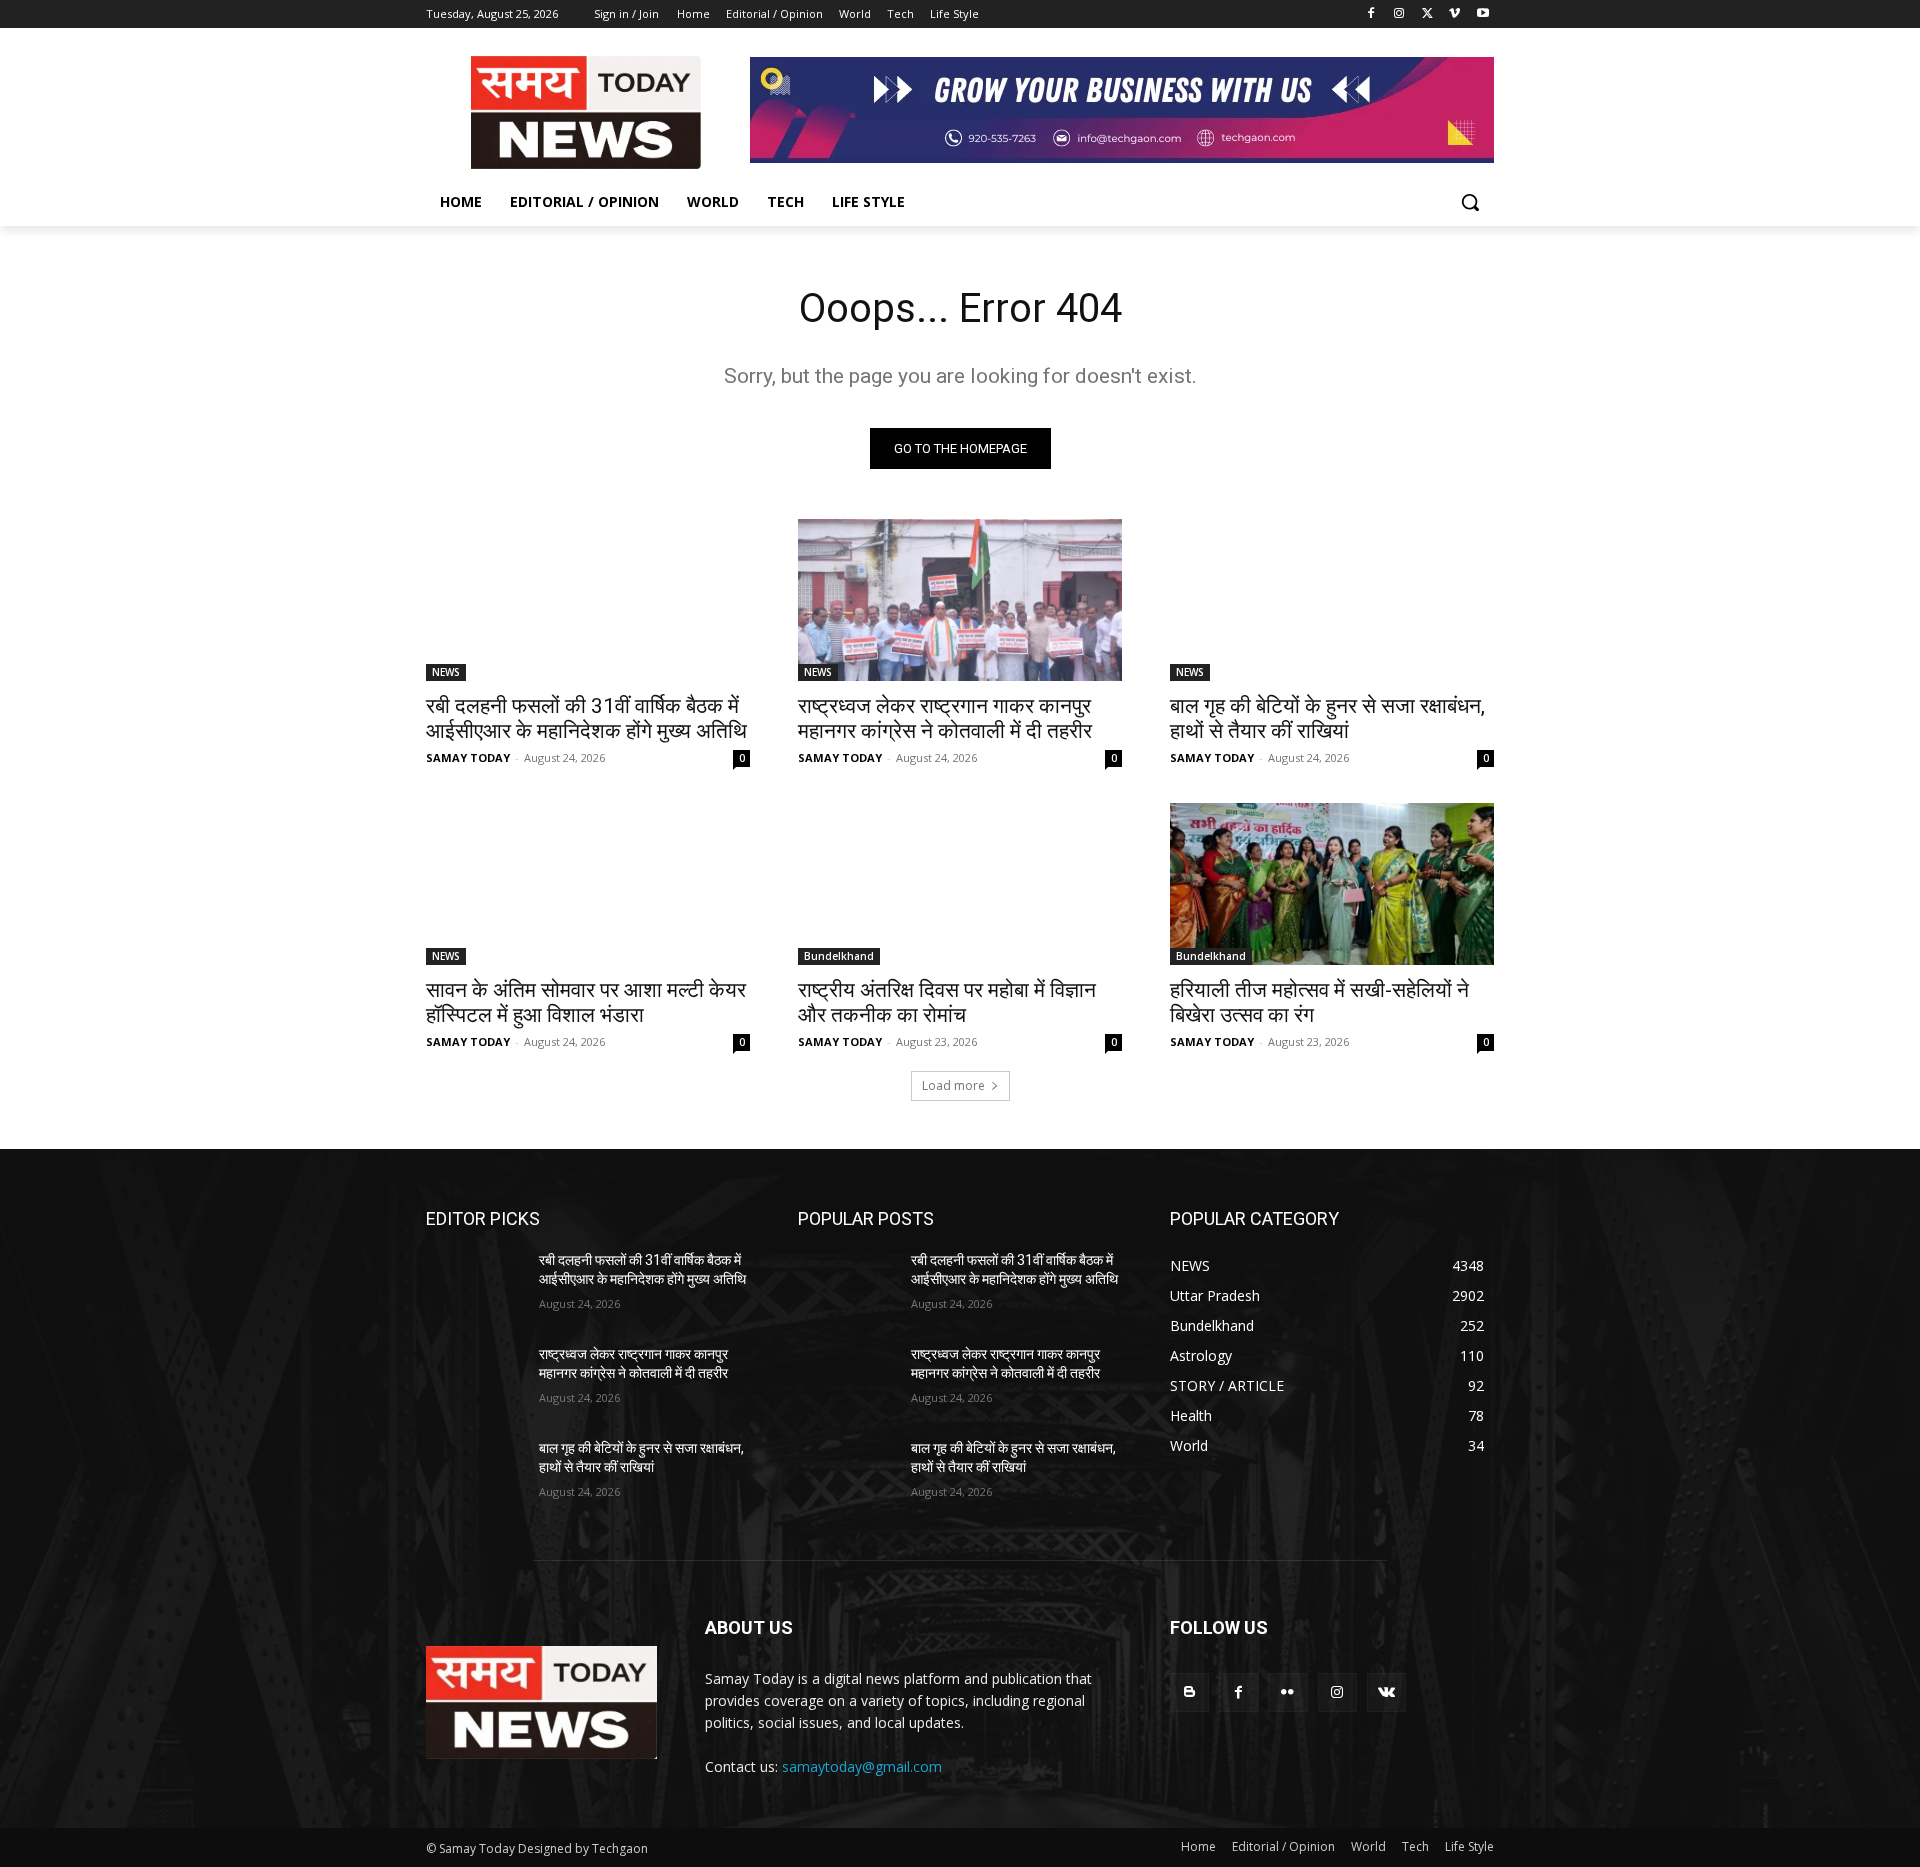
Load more (953, 1085)
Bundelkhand (839, 956)
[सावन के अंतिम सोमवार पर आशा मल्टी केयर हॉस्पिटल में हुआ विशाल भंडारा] (588, 884)
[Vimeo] (1454, 14)
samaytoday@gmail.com (862, 1766)
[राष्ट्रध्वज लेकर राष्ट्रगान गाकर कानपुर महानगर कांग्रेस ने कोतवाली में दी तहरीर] (960, 600)
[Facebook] (1371, 14)
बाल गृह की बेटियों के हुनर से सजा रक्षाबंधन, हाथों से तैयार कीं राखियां (1327, 718)
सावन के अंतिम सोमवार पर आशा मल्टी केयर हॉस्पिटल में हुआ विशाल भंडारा (586, 1002)
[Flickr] (1287, 1692)
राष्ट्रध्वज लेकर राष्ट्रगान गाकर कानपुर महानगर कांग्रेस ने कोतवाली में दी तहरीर (945, 718)
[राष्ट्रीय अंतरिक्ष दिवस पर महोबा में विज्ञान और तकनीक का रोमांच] (960, 884)
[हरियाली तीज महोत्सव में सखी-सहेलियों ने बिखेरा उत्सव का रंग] (1332, 884)
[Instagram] (1399, 14)
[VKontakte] (1386, 1692)
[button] (1470, 202)
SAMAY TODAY (468, 757)
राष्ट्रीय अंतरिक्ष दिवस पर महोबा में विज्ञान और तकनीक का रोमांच (947, 1002)
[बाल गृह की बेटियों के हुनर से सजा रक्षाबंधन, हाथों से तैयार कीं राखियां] (1332, 600)
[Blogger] (1189, 1692)
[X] (1427, 14)
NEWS (446, 672)
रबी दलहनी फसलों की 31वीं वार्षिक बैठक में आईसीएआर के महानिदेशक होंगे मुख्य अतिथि (586, 718)
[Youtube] (1482, 14)
